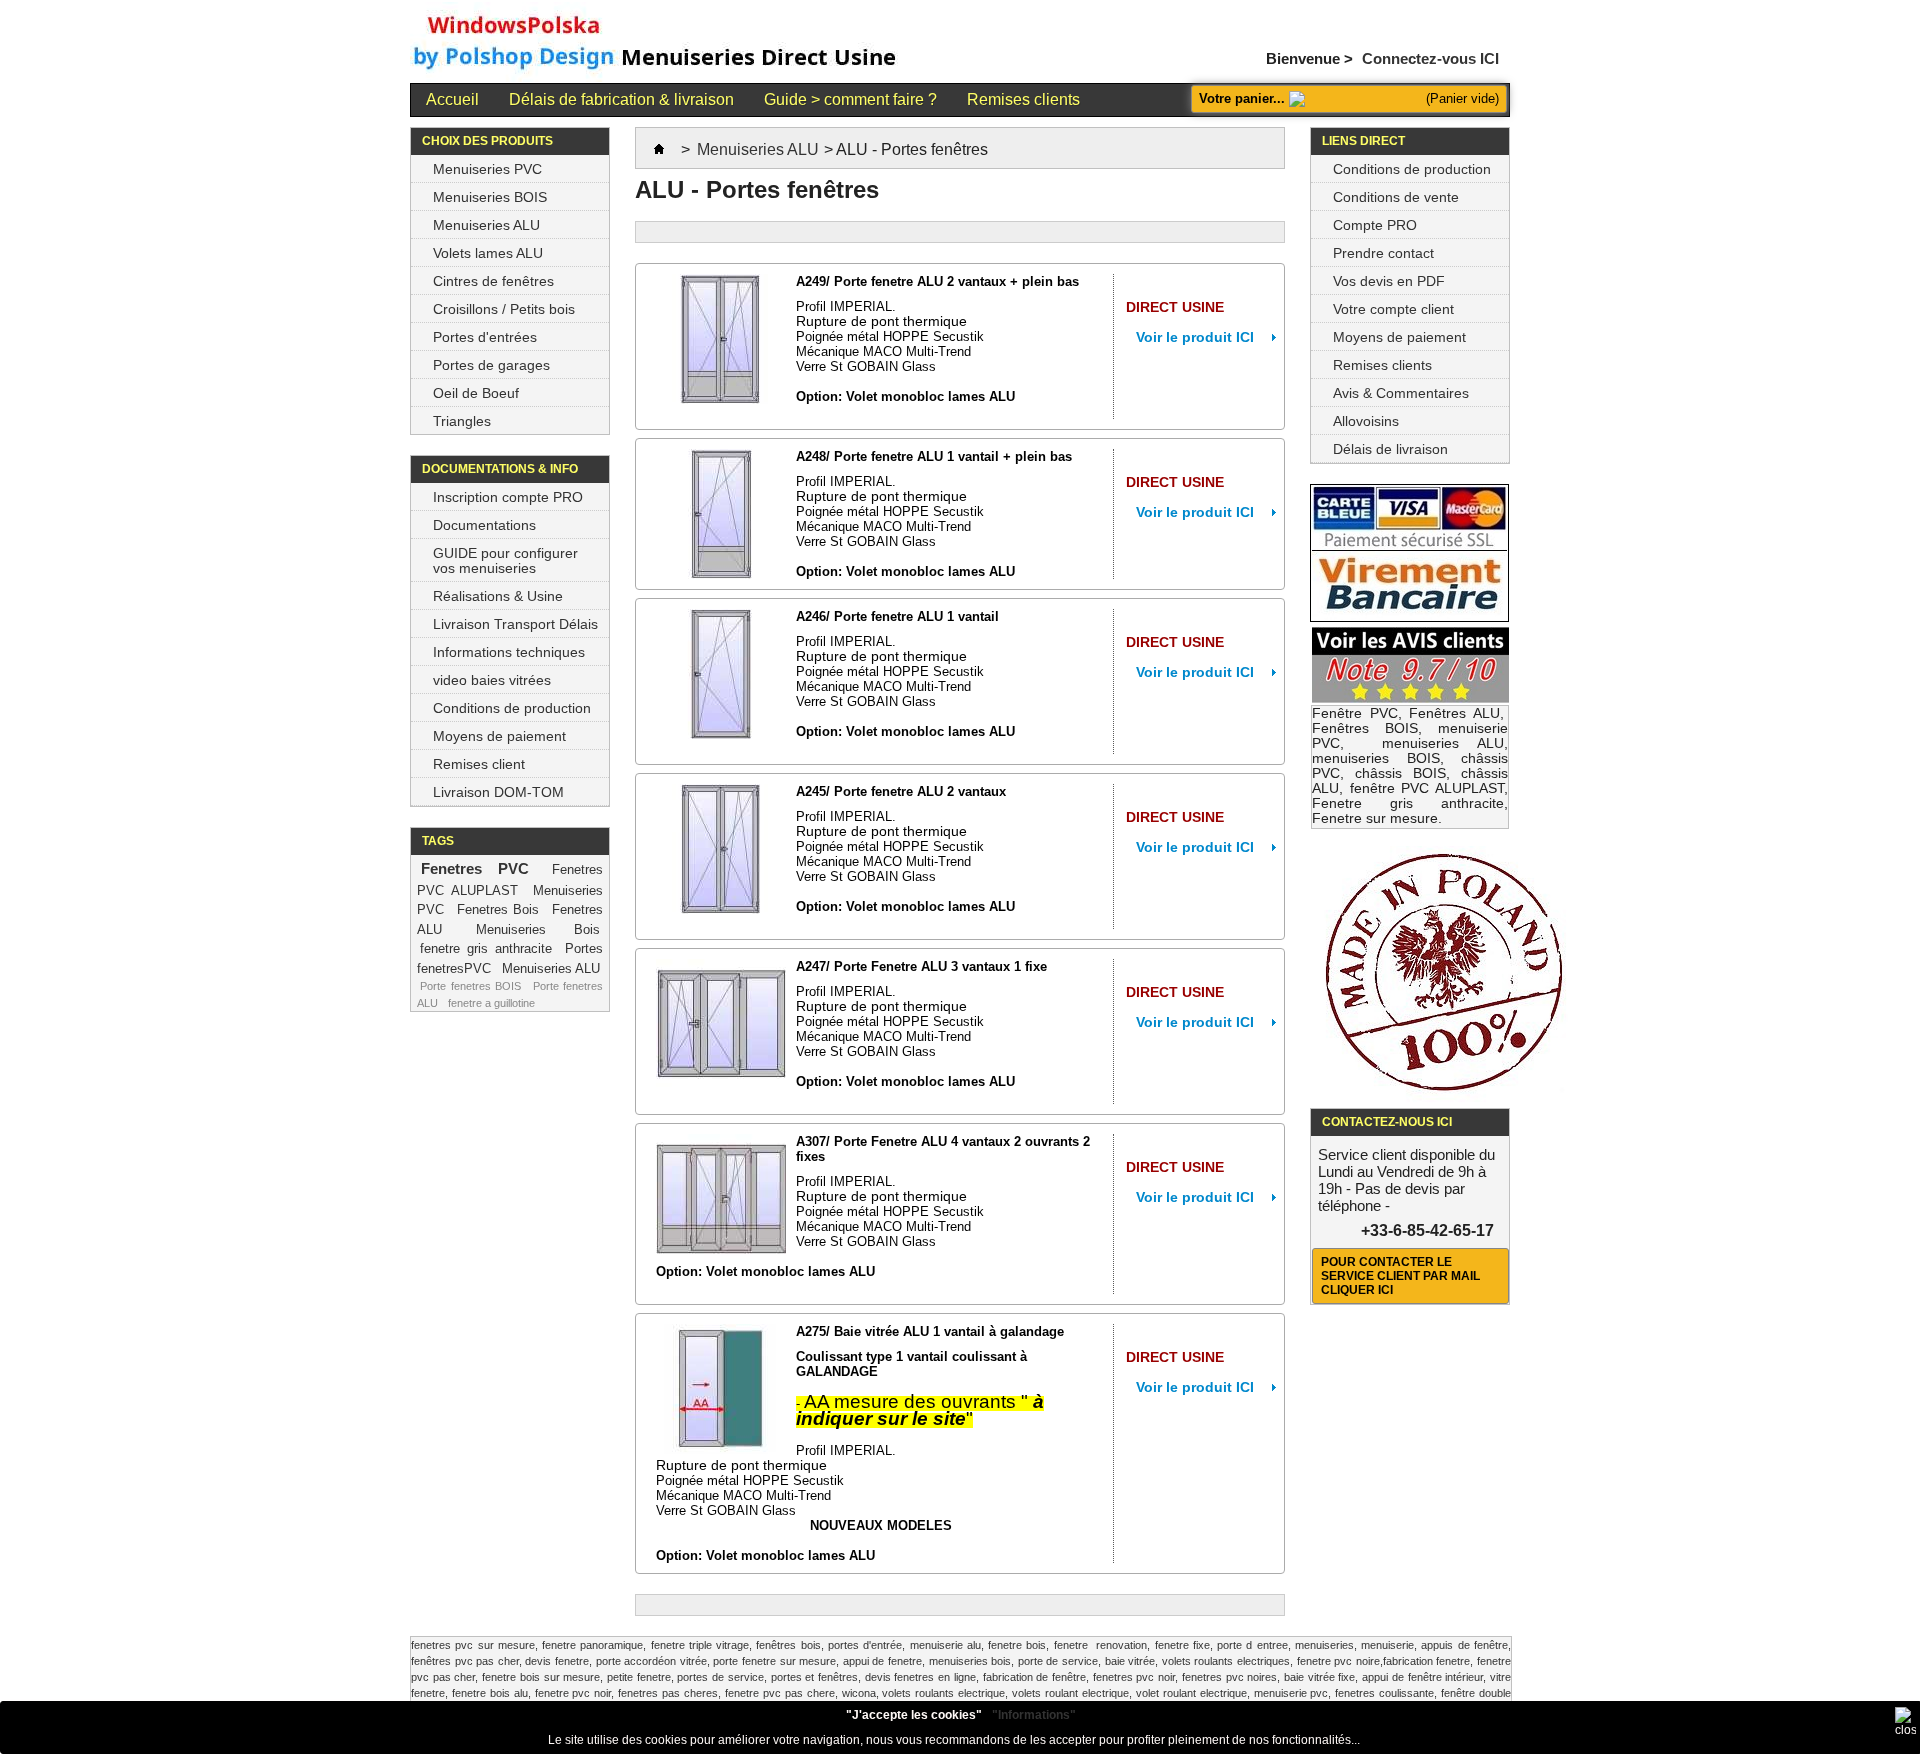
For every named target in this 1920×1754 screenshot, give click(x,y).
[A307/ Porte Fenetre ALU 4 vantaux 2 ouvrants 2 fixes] (721, 1199)
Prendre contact (1383, 253)
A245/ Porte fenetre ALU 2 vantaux (901, 791)
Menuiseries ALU (486, 225)
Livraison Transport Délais (515, 624)
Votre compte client (1393, 309)
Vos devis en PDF (1389, 281)
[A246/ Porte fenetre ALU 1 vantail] (721, 674)
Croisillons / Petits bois (504, 309)
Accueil (452, 99)
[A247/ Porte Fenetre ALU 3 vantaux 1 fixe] (721, 1024)
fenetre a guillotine (491, 1003)
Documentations (484, 525)
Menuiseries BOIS (490, 197)
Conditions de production (512, 708)
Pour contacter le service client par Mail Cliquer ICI (1400, 1276)
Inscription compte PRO (508, 497)
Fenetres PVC (475, 868)
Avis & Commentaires (1401, 393)
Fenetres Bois (498, 909)
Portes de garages (491, 365)
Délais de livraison (1390, 449)
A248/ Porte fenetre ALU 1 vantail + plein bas (934, 456)
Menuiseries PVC (487, 169)
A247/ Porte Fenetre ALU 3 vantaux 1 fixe (921, 966)
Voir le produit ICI (1195, 337)
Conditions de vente (1396, 197)
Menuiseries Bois (538, 929)
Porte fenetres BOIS (470, 986)
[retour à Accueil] (659, 149)
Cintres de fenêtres (493, 281)
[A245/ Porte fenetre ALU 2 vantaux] (721, 849)
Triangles (462, 421)
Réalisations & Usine (498, 596)
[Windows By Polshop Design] (656, 43)
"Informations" (1034, 1715)
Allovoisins (1366, 421)
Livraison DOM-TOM (498, 792)
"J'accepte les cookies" (914, 1715)
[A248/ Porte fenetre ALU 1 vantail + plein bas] (721, 514)
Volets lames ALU (488, 253)
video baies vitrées (492, 680)
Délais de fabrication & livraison (621, 99)
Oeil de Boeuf (476, 393)
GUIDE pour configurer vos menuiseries (505, 560)
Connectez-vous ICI (1430, 57)
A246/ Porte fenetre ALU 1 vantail (897, 616)
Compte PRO (1375, 225)
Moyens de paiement (499, 736)
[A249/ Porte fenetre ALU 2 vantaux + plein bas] (721, 339)
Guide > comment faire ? (850, 99)
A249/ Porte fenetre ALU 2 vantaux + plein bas (937, 281)
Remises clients (1023, 99)
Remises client (479, 764)
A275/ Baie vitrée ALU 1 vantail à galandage (930, 1331)
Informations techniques (509, 652)
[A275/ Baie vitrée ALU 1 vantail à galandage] (721, 1389)
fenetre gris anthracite (485, 948)
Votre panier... (1242, 98)
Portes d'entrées (485, 337)
